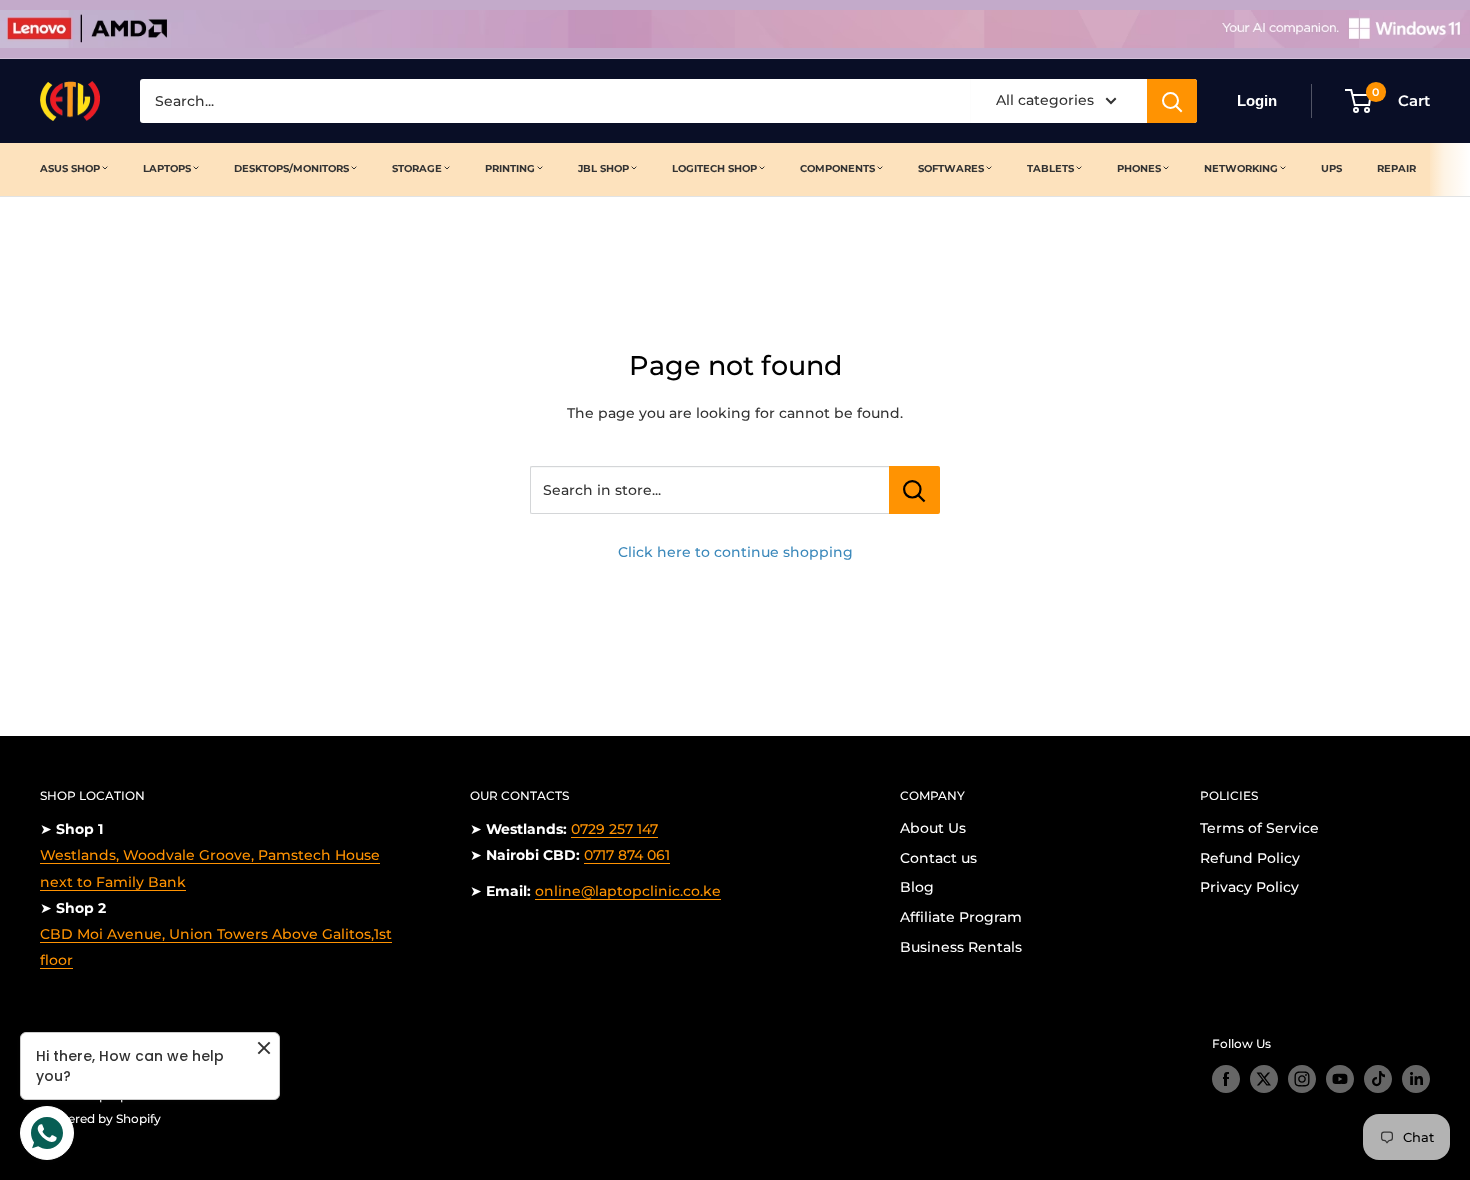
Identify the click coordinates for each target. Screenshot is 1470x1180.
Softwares (951, 168)
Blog (917, 887)
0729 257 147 (614, 829)
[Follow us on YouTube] (1340, 1079)
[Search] (1172, 101)
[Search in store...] (914, 490)
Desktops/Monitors (291, 168)
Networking (1241, 168)
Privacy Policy (1249, 887)
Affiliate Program (961, 917)
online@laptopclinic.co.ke (628, 891)
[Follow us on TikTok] (1378, 1079)
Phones (1139, 168)
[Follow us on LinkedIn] (1416, 1079)
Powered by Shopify (100, 1118)
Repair (1396, 168)
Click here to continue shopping (735, 552)
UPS (1331, 168)
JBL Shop (603, 168)
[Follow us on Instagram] (1302, 1079)
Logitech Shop (714, 168)
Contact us (938, 858)
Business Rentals (961, 947)
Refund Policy (1250, 858)
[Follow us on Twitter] (1264, 1079)
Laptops (167, 168)
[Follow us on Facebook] (1226, 1079)
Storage (417, 168)
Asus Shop (70, 168)
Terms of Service (1259, 828)
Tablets (1050, 168)
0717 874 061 (627, 855)
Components (837, 168)
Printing (510, 168)
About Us (933, 828)
